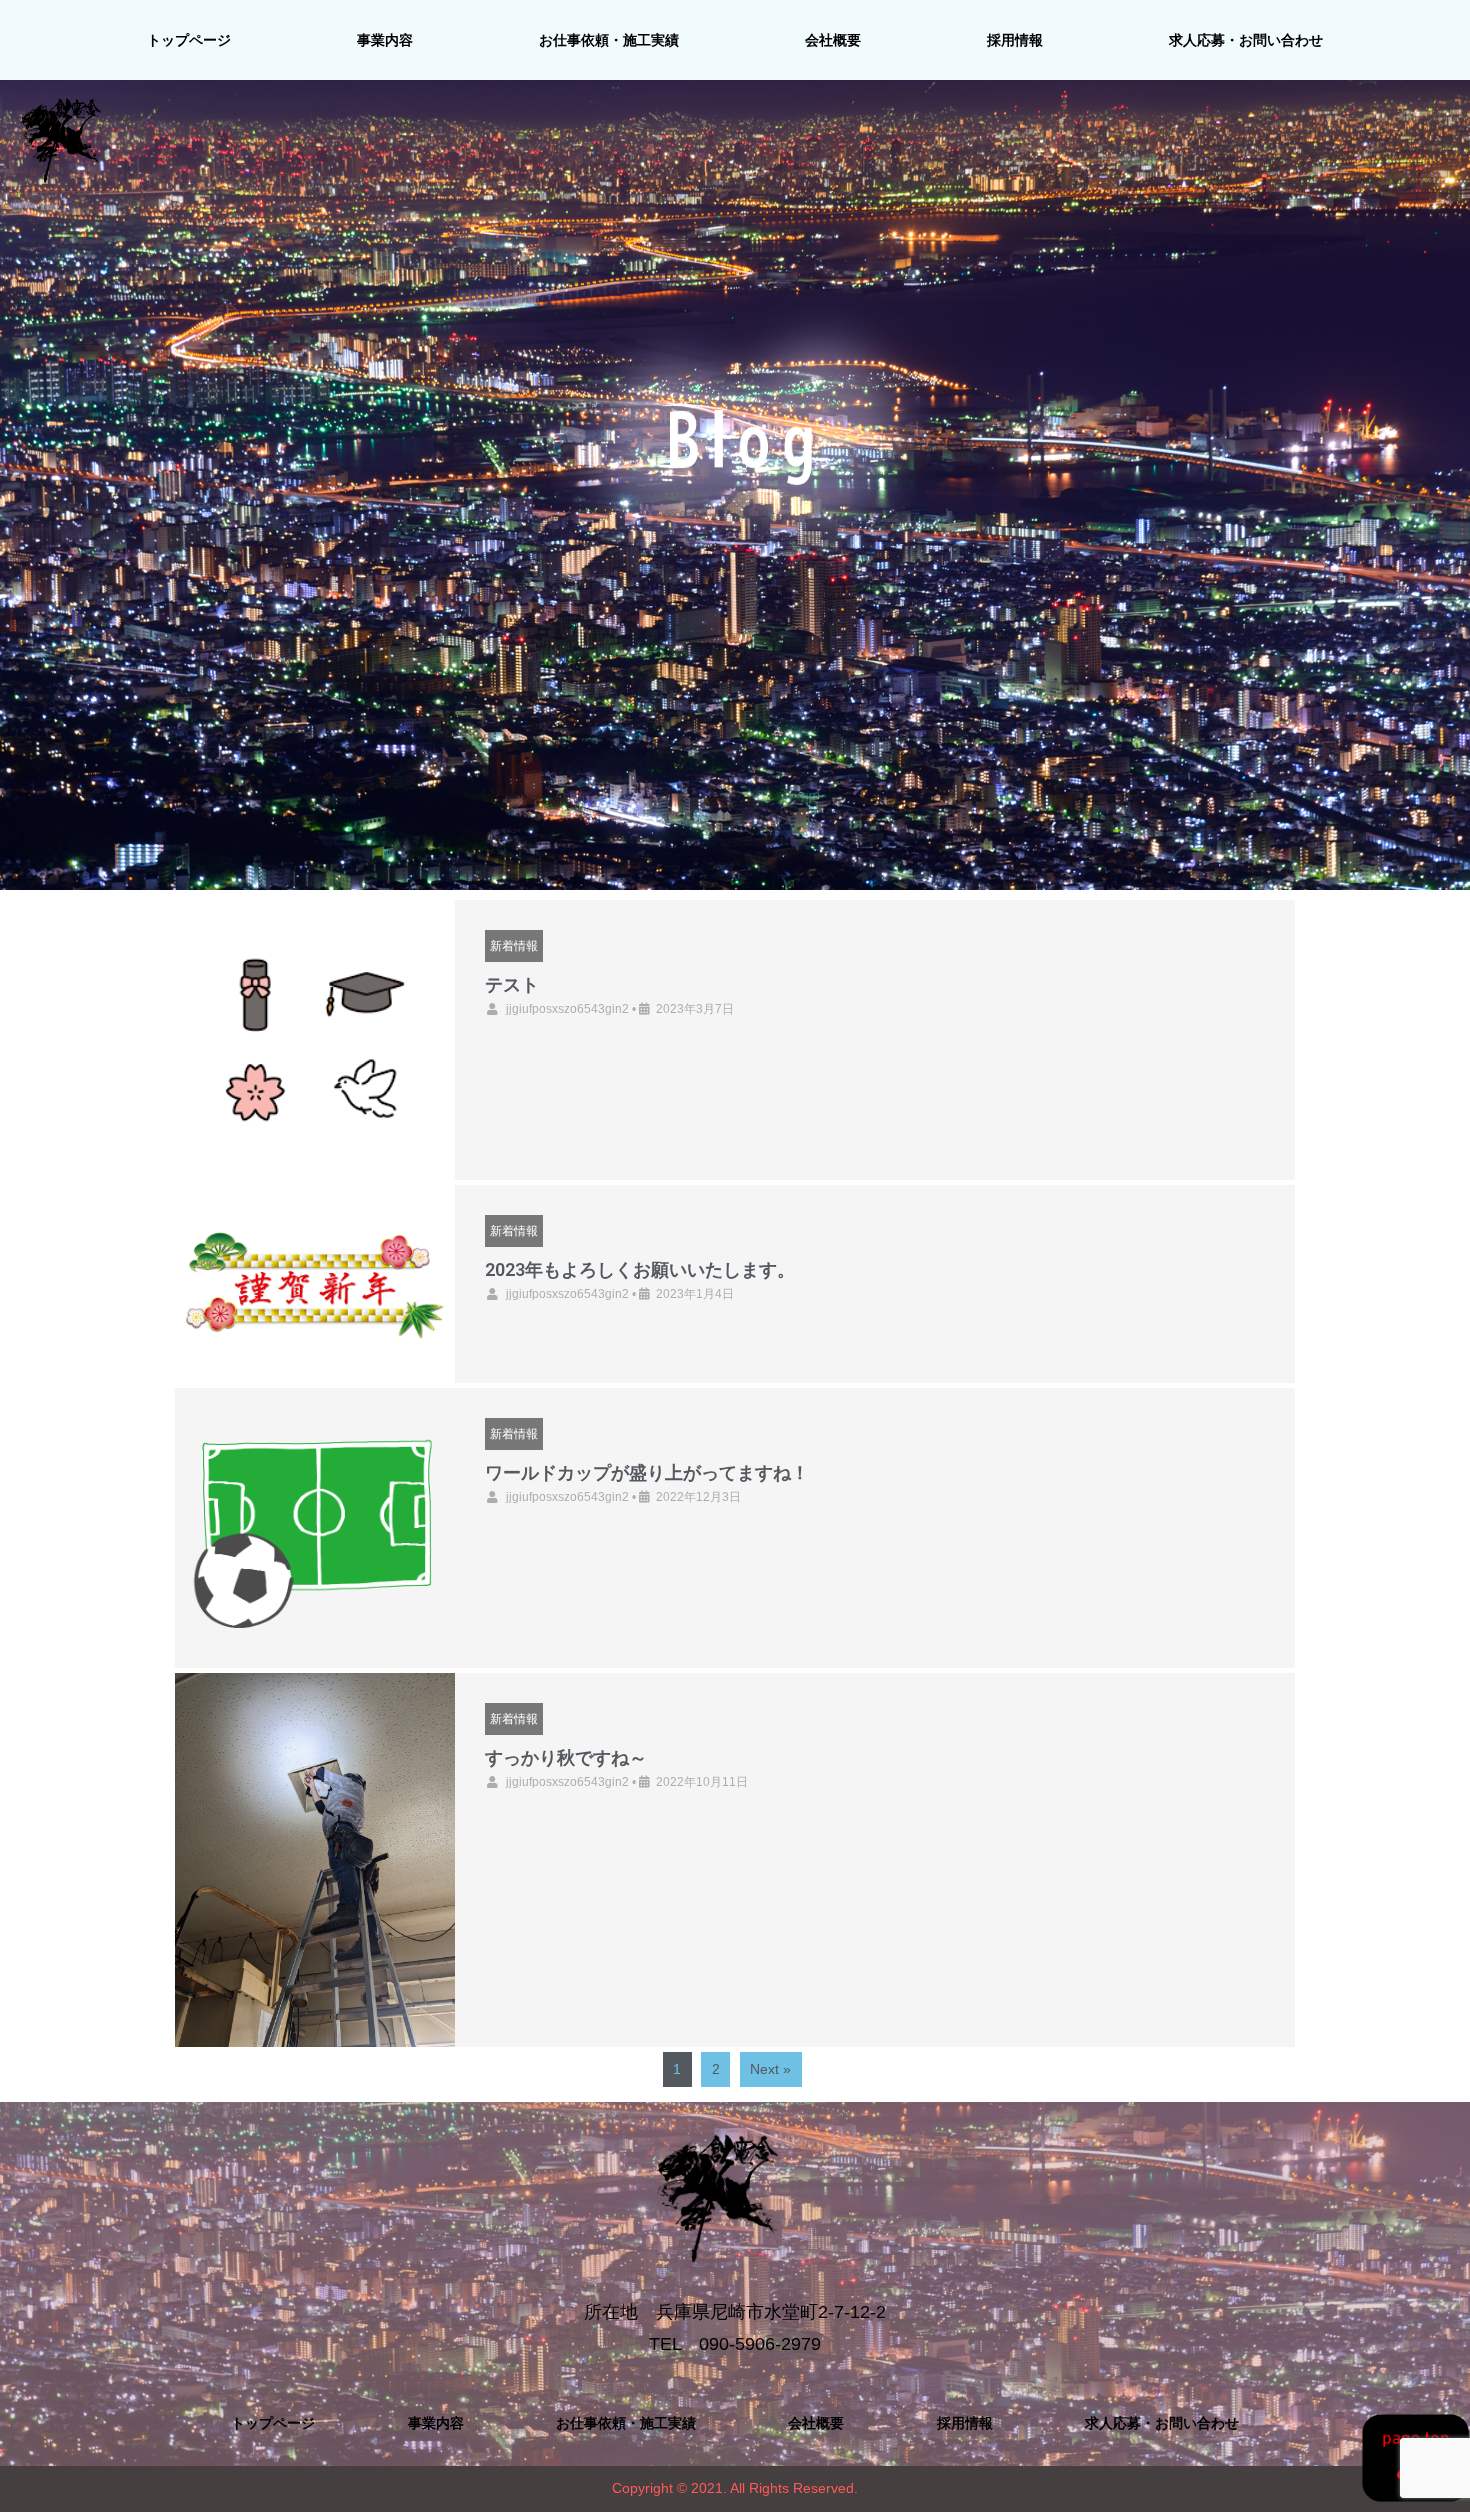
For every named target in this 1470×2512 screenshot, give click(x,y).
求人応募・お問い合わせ (1246, 40)
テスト (512, 984)
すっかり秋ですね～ (566, 1757)
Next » (770, 2069)
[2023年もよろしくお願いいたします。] (315, 1284)
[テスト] (315, 1040)
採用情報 (1015, 40)
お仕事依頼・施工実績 (609, 40)
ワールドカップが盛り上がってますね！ (647, 1472)
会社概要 (833, 40)
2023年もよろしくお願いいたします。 (640, 1269)
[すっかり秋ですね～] (315, 1859)
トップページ (189, 40)
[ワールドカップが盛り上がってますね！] (315, 1528)
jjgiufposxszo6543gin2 (567, 1009)
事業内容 (385, 40)
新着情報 (514, 945)
